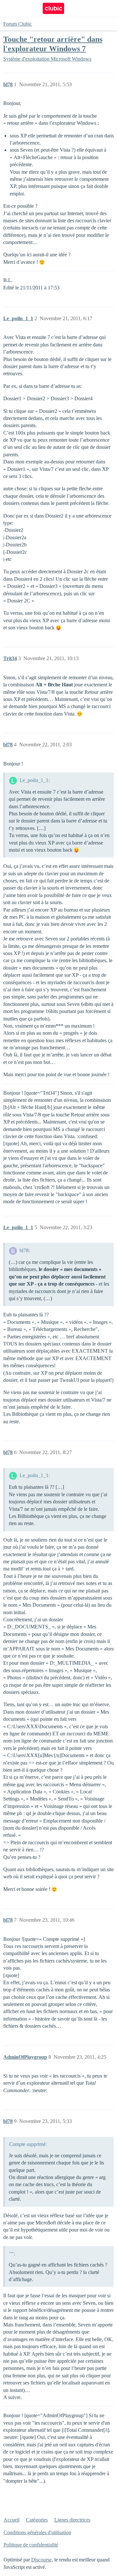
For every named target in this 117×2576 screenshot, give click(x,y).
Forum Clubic (18, 24)
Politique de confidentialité (31, 2545)
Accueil (12, 2520)
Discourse (41, 2560)
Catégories (37, 2520)
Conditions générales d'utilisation (37, 2532)
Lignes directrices (72, 2520)
